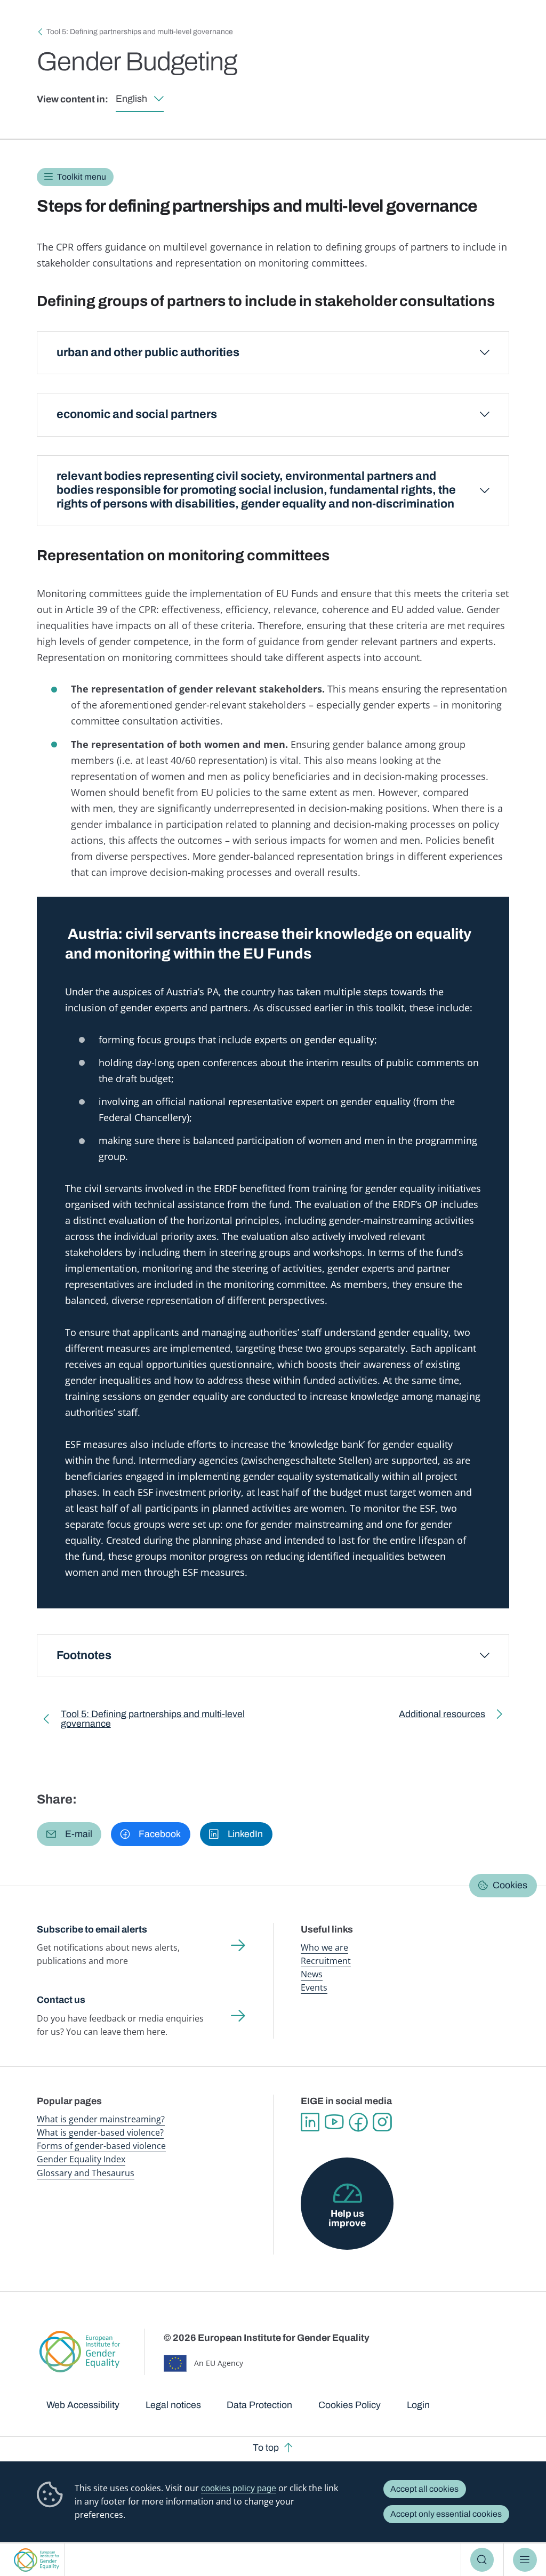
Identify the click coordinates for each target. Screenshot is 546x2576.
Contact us (61, 2000)
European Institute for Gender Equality (37, 2560)
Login (418, 2405)
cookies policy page (239, 2488)
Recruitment (326, 1961)
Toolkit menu (82, 177)
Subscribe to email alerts (92, 1929)
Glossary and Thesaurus (86, 2173)
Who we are (324, 1947)
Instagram (382, 2122)
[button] (69, 1834)
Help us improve (347, 2218)
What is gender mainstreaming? (101, 2119)
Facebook (358, 2122)
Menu (525, 2559)
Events (314, 1987)
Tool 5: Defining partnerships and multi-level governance (140, 32)
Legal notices (173, 2405)
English (131, 99)
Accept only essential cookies (446, 2514)
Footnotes (84, 1655)
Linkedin (310, 2122)
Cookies (510, 1885)
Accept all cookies (424, 2489)
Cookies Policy (350, 2405)
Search (482, 2559)
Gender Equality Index (81, 2159)
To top (266, 2448)
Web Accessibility (83, 2405)
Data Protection (259, 2405)
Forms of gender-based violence (101, 2146)
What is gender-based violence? (100, 2132)
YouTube (334, 2122)
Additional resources (442, 1716)
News (312, 1974)
